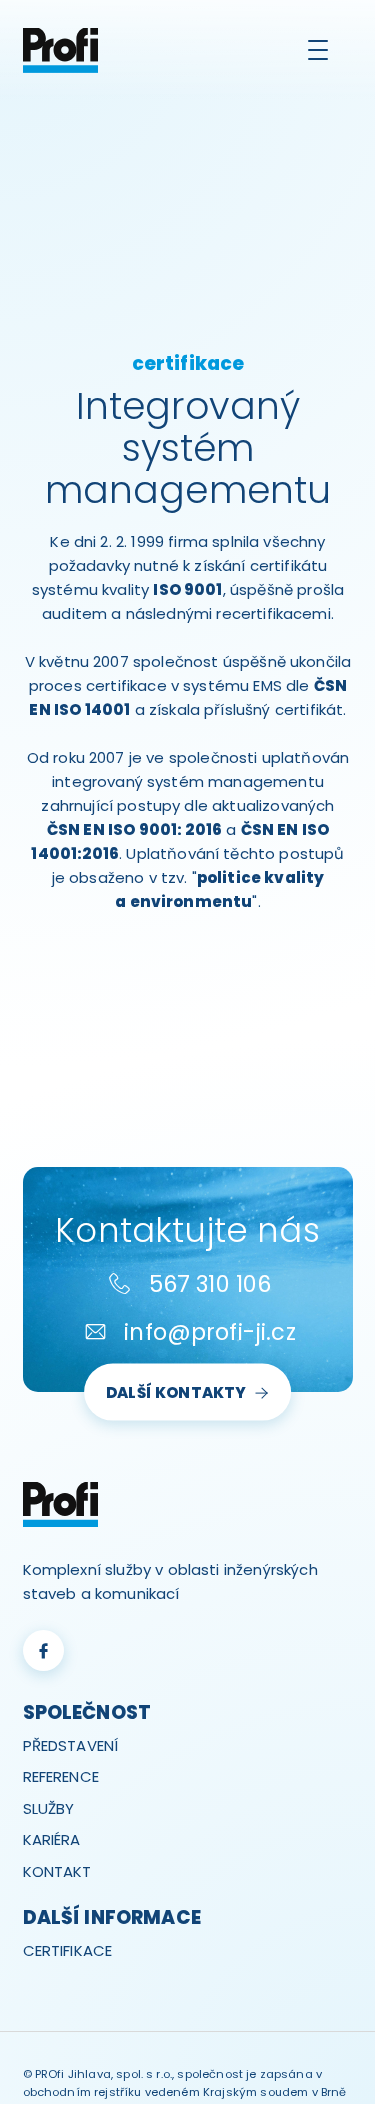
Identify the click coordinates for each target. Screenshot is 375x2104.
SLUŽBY (49, 1808)
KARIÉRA (52, 1839)
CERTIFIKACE (68, 1950)
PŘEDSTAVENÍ (71, 1745)
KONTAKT (57, 1871)
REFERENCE (61, 1776)
